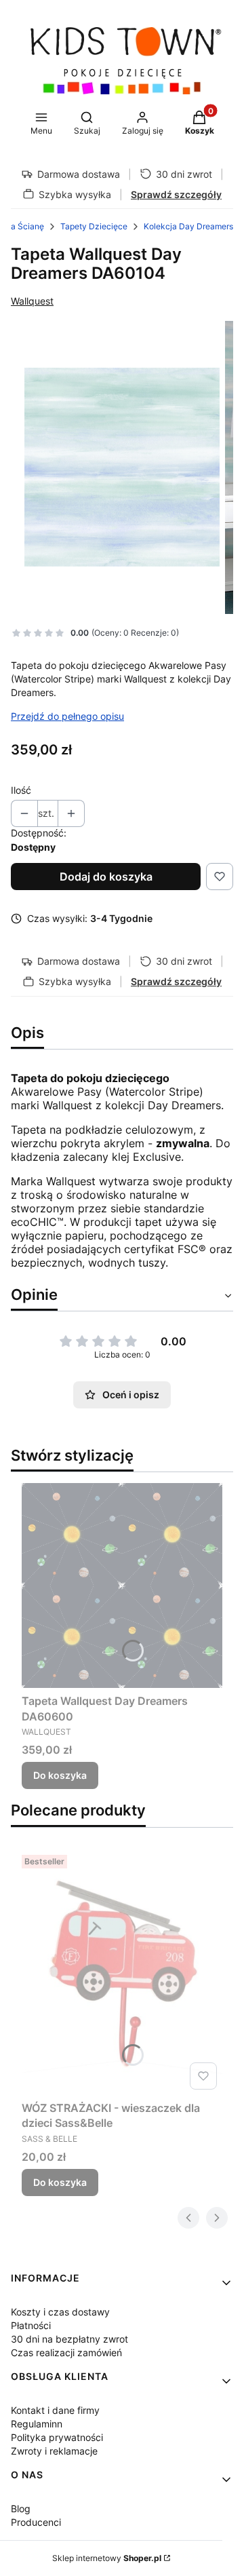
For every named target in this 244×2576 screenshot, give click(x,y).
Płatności (31, 2325)
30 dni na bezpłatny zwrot (69, 2339)
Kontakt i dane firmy (55, 2410)
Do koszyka (60, 1775)
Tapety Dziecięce (94, 226)
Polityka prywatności (57, 2437)
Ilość (21, 790)
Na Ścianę (24, 226)
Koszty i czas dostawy (60, 2312)
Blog (21, 2508)
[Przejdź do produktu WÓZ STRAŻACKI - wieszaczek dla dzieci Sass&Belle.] (122, 1972)
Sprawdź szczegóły (176, 194)
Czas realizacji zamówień (66, 2352)
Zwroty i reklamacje (54, 2451)
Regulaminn (37, 2424)
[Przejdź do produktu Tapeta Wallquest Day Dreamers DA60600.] (122, 1585)
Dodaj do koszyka (106, 877)
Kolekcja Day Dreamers (188, 226)
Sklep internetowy (107, 2558)
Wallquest (32, 301)
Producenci (36, 2522)
